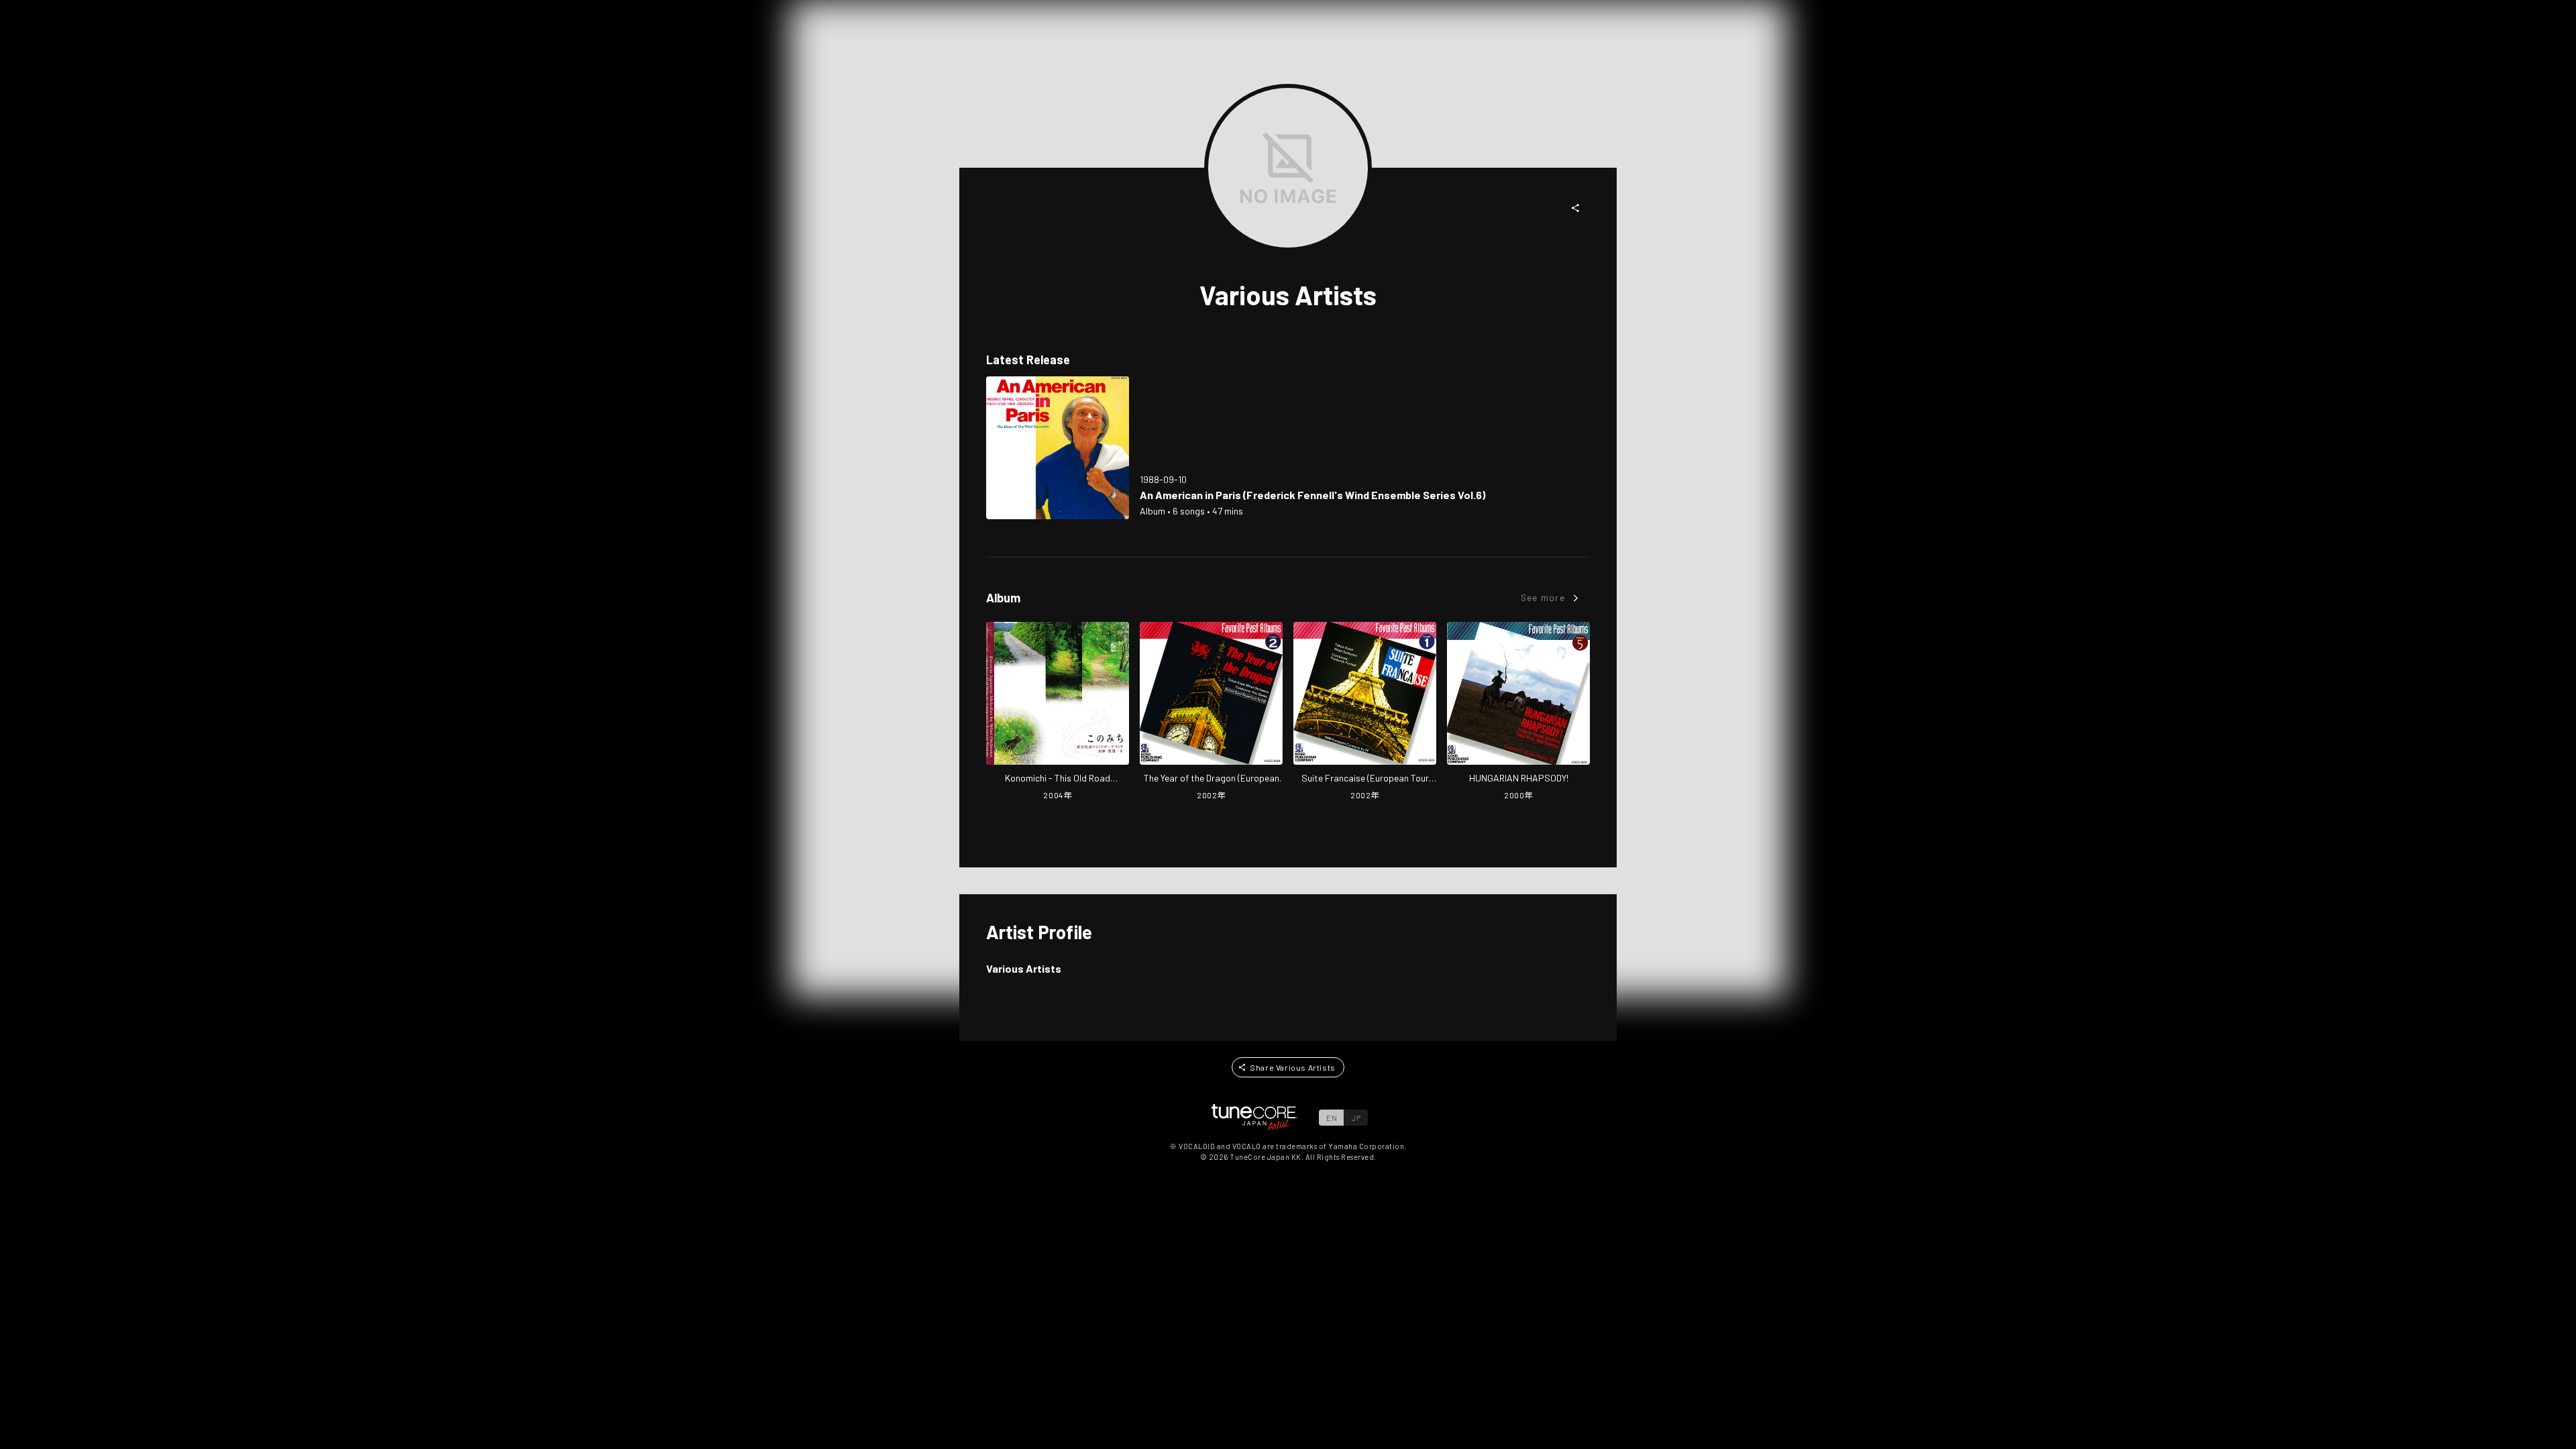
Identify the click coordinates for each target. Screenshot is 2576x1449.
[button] (1576, 208)
